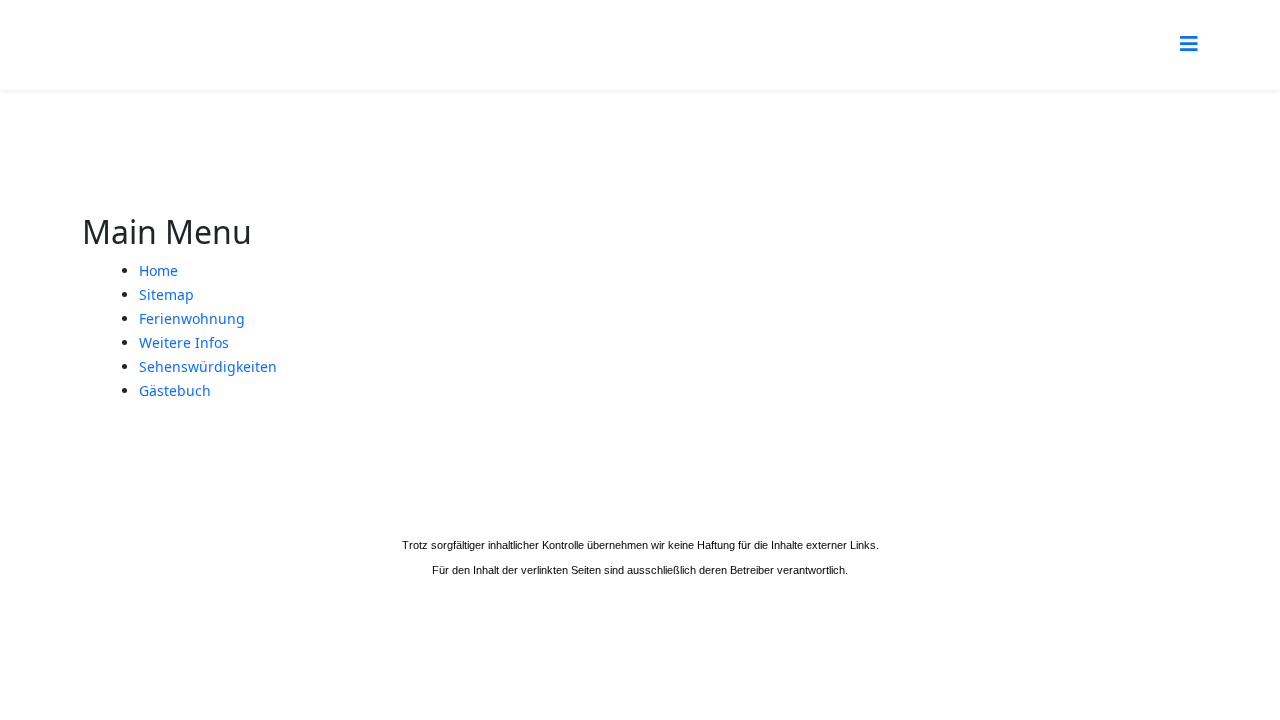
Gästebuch (175, 390)
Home (158, 270)
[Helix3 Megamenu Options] (1189, 43)
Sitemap (166, 294)
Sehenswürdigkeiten (208, 366)
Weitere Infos (184, 342)
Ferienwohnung (192, 318)
